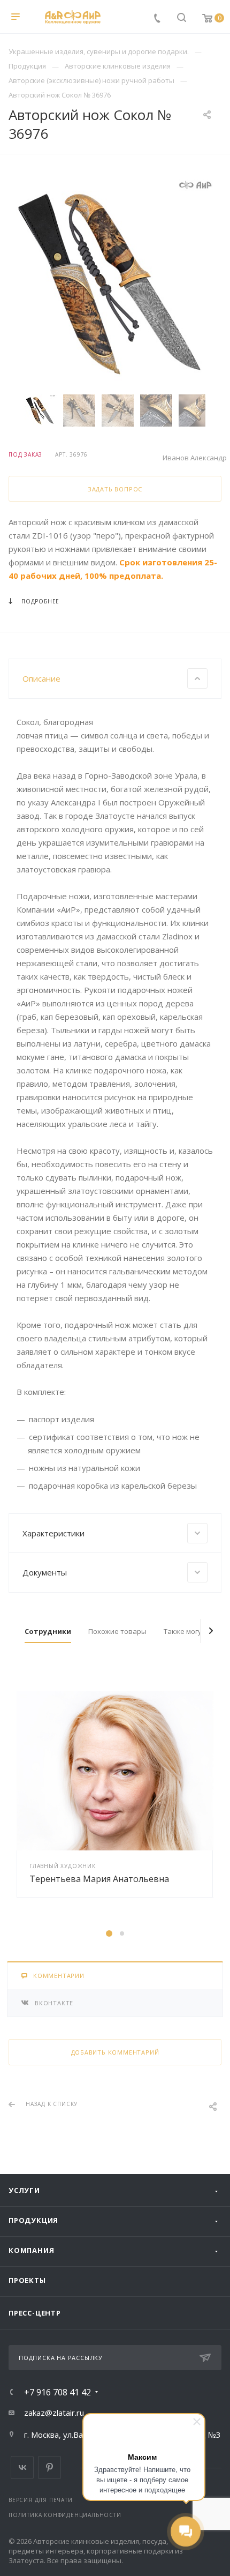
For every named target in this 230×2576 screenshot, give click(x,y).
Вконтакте (22, 2467)
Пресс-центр (35, 2313)
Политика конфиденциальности (65, 2515)
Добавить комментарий (115, 2052)
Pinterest (49, 2467)
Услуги (24, 2190)
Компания (31, 2250)
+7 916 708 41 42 (57, 2392)
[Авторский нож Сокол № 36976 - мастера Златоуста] (115, 282)
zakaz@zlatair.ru (54, 2413)
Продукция (33, 2220)
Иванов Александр (195, 458)
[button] (109, 1933)
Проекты (27, 2280)
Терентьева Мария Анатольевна (99, 1879)
